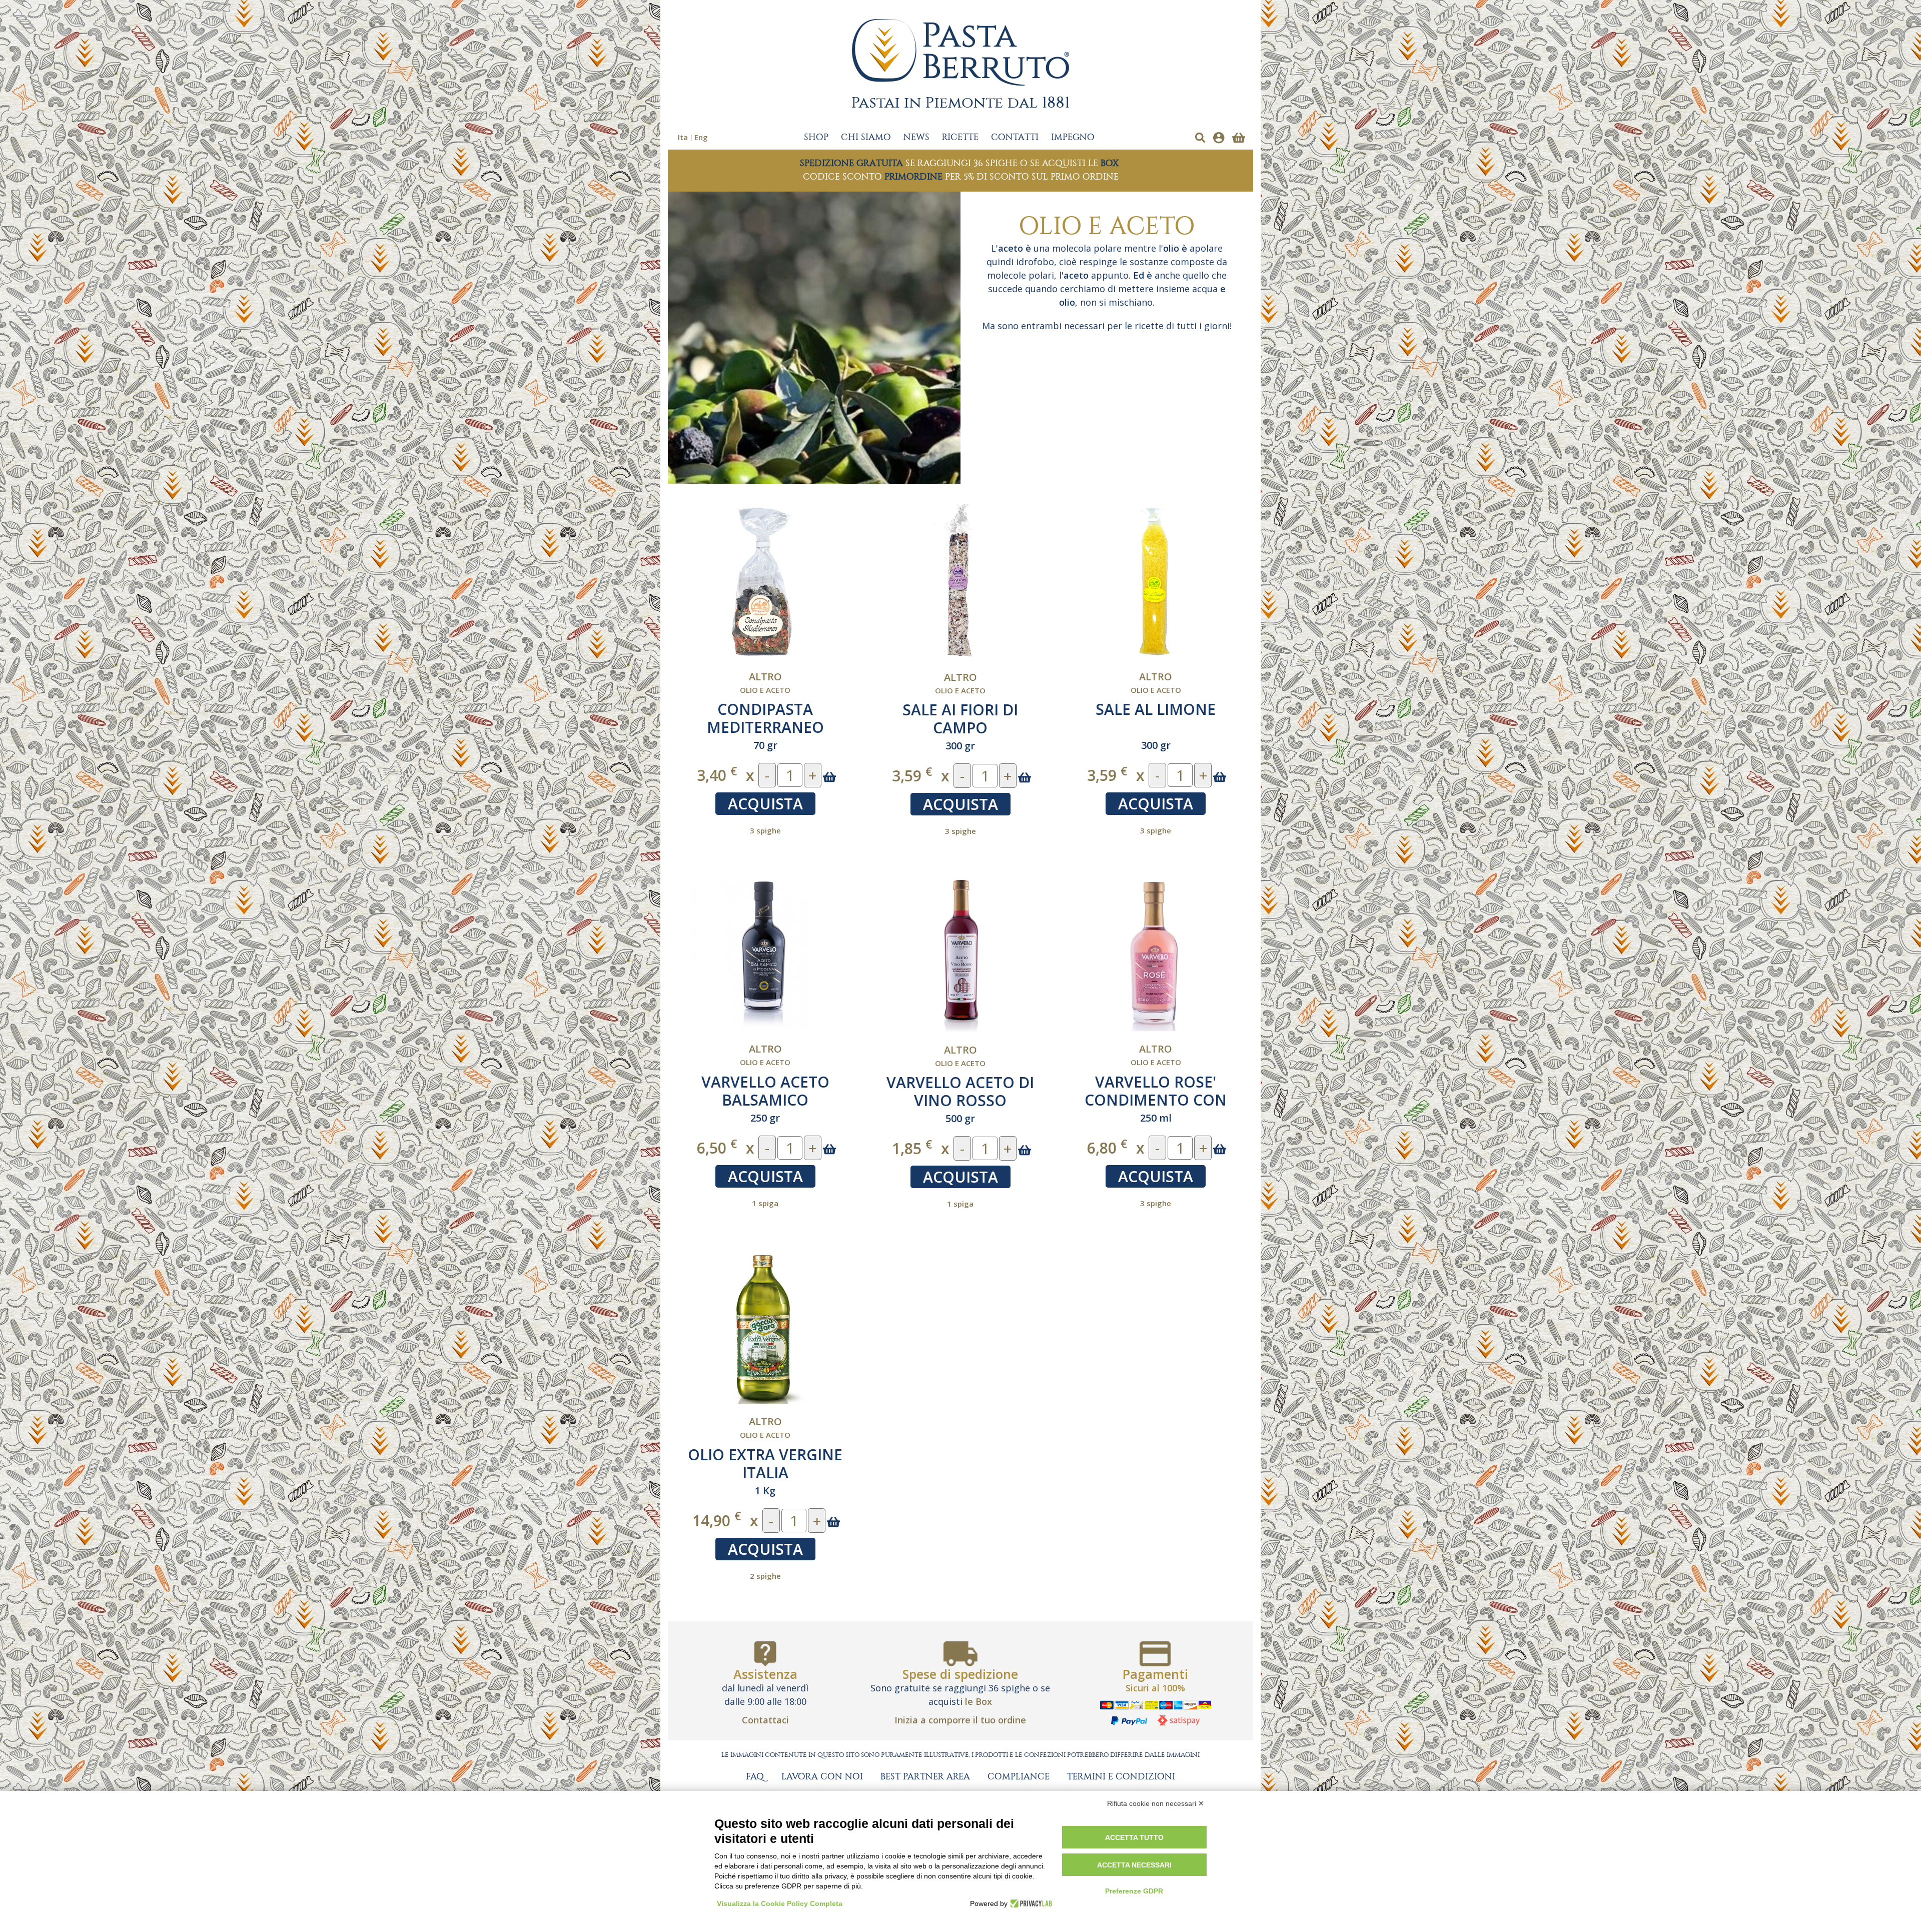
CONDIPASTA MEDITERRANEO (765, 718)
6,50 (717, 1147)
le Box (979, 1701)
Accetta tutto (1134, 1837)
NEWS (916, 138)
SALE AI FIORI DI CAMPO (960, 719)
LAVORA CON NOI (822, 1777)
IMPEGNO (1073, 138)
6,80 (1107, 1147)
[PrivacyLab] (1030, 1903)
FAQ (755, 1777)
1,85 (912, 1148)
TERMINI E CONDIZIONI (1121, 1777)
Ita (683, 137)
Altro (765, 677)
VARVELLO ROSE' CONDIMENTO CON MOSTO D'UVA (1156, 1100)
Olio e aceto (765, 690)
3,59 (912, 775)
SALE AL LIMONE (1156, 709)
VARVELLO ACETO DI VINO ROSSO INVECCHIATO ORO (960, 1100)
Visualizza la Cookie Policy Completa (780, 1903)
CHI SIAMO (866, 138)
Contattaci (765, 1720)
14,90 (717, 1520)
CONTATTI (1015, 138)
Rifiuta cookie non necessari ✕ (1156, 1803)
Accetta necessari (1134, 1865)
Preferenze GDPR (1134, 1891)
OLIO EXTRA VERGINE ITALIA (765, 1464)
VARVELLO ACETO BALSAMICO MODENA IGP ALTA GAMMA (765, 1109)
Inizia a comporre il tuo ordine (960, 1720)
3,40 (717, 775)
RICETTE (960, 138)
